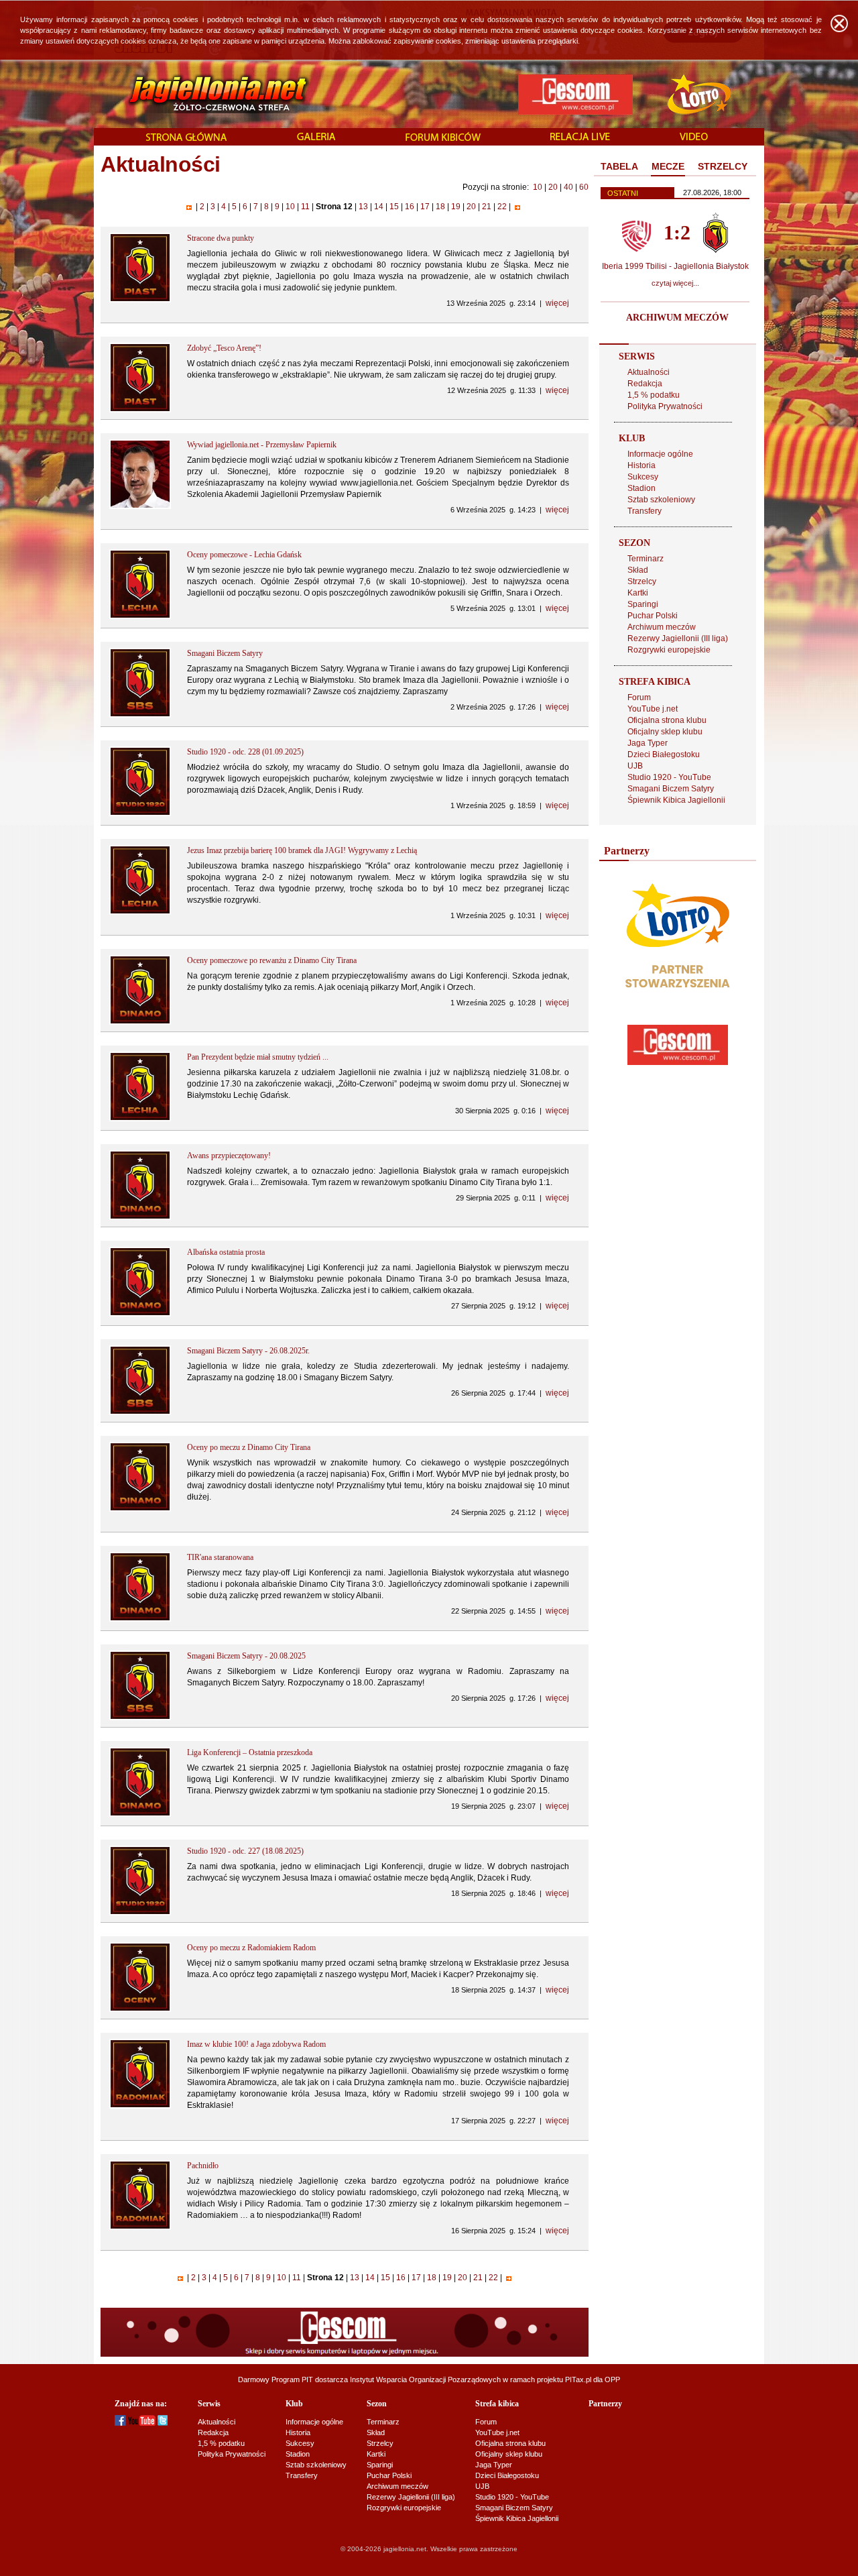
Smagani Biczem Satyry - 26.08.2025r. (248, 1351)
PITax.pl (578, 2379)
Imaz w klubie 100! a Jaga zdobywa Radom (256, 2044)
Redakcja (645, 384)
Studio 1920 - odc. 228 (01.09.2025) (245, 752)
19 (456, 207)
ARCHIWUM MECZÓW (677, 318)
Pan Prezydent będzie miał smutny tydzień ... (258, 1057)
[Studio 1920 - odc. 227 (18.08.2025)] (140, 1913)
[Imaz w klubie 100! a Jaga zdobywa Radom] (140, 2106)
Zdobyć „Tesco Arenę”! (224, 348)
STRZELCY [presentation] (723, 166)
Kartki (638, 593)
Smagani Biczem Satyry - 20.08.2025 (246, 1656)
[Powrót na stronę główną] (203, 94)
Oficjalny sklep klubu (665, 732)
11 (305, 207)
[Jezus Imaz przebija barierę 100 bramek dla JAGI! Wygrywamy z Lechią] (140, 912)
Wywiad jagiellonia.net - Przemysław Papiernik (262, 445)
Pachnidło (203, 2166)
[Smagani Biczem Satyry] (140, 715)
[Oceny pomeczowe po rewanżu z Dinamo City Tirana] (140, 1022)
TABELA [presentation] (619, 166)
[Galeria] (316, 137)
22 (502, 207)
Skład (638, 570)
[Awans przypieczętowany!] (140, 1217)
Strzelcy (642, 581)
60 (584, 187)
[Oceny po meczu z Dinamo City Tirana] (140, 1509)
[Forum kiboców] (443, 138)
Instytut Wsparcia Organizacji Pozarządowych (425, 2379)
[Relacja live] (580, 137)
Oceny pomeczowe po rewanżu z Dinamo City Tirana (272, 960)
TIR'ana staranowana (220, 1557)
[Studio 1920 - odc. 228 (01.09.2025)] (140, 814)
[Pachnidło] (140, 2227)
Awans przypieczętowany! (229, 1156)
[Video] (694, 137)
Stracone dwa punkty (221, 238)
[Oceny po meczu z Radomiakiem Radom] (140, 2009)
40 (568, 187)
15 (394, 207)
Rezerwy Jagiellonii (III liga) (678, 638)
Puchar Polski (653, 616)
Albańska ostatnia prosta (226, 1252)
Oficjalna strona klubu (667, 720)
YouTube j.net (653, 709)
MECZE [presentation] (668, 166)
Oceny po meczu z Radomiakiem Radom (251, 1948)
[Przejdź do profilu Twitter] (163, 2423)
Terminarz (646, 559)
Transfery (645, 511)
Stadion (641, 488)
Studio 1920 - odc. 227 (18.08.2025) (245, 1851)
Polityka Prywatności (665, 406)
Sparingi (643, 604)
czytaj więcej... (675, 283)
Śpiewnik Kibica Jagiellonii (676, 800)
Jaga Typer (648, 743)
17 (425, 207)
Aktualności (649, 372)
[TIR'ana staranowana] (140, 1619)
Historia (641, 465)
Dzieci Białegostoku (664, 754)
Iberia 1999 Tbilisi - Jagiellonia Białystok (675, 266)
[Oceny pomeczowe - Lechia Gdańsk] (140, 616)
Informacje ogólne (660, 454)
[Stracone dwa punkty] (140, 300)
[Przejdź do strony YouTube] (142, 2423)
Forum (639, 697)
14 (379, 207)
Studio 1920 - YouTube (669, 777)
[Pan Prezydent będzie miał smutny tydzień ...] (140, 1119)
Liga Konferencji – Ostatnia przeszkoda (250, 1752)
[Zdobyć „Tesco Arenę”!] (140, 410)
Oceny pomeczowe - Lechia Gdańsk (244, 555)
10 (538, 187)
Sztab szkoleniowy (661, 500)
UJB (635, 766)
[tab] (619, 167)
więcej (557, 303)
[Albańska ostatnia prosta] (140, 1314)
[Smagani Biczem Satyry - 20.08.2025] (140, 1718)
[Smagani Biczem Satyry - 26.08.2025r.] (140, 1412)
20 (553, 187)
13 (363, 207)
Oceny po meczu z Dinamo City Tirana (249, 1447)
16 (410, 207)
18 (440, 207)
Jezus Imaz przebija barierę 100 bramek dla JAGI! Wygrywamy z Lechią (302, 850)
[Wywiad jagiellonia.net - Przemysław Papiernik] (140, 506)
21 (487, 207)
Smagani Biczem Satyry (225, 653)
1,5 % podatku (654, 395)
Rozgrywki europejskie (669, 650)
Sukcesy (643, 477)
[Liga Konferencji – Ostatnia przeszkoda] (140, 1814)
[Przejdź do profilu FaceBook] (120, 2423)
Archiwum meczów (662, 627)
